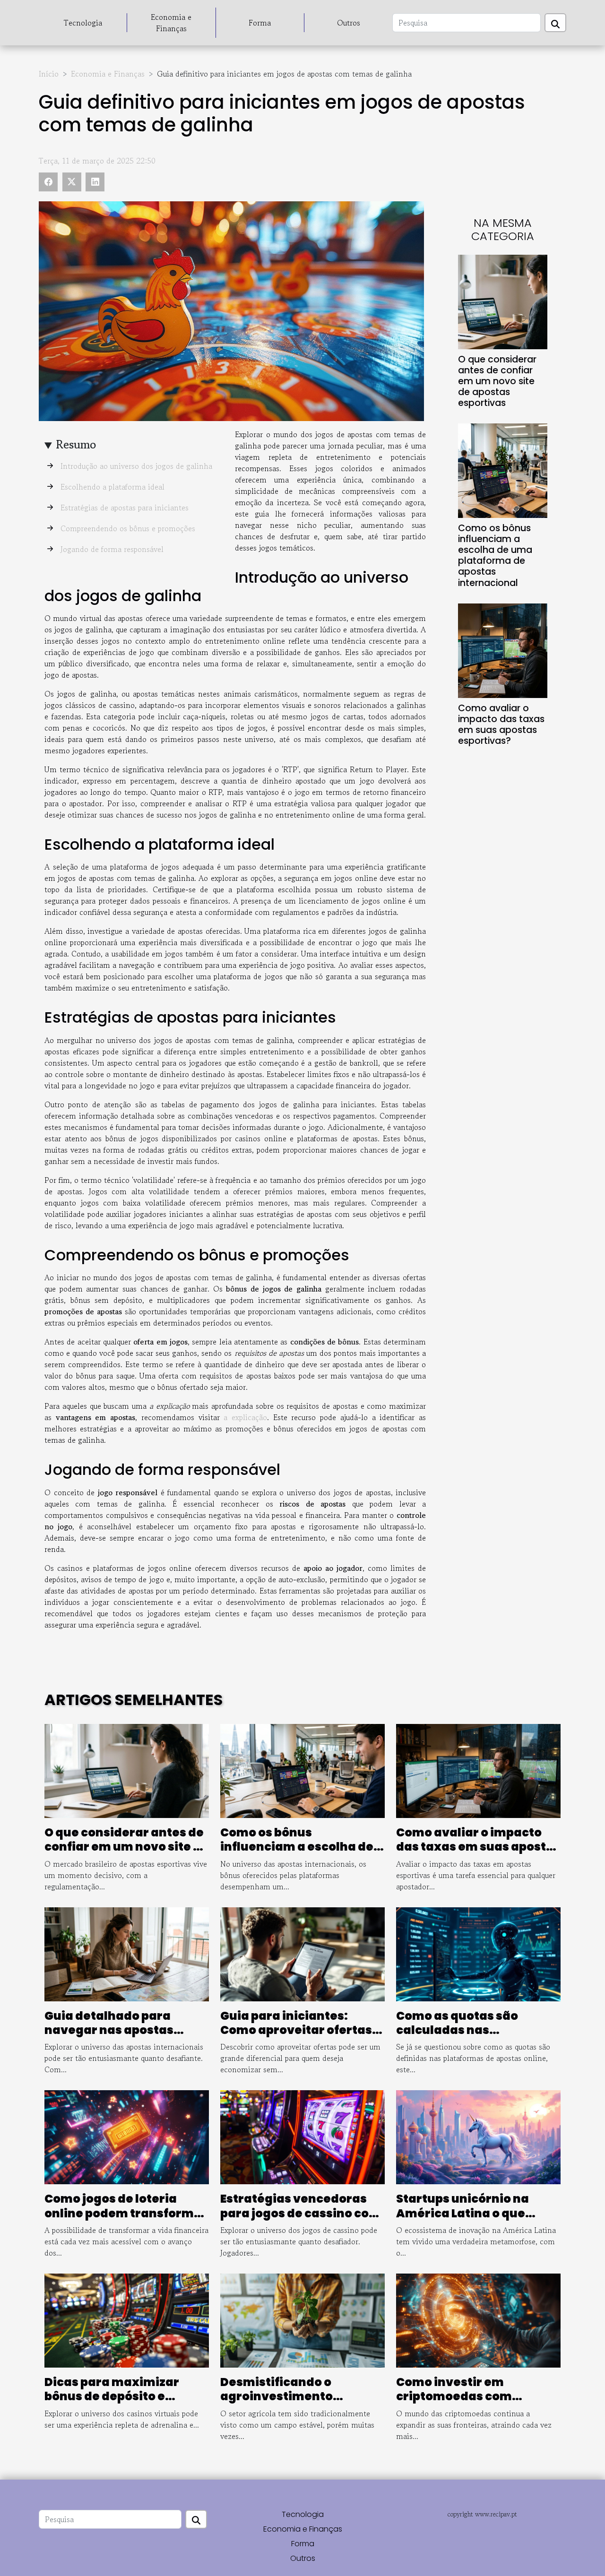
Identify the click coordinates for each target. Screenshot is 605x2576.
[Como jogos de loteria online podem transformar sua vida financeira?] (127, 2136)
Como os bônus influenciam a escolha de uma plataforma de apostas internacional (495, 555)
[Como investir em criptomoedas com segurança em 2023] (478, 2319)
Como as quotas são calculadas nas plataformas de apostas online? (469, 2037)
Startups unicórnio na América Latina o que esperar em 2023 (462, 2213)
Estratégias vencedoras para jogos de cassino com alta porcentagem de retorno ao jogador (301, 2220)
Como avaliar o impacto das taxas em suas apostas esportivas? (501, 724)
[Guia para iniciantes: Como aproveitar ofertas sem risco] (302, 1953)
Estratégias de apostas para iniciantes (125, 508)
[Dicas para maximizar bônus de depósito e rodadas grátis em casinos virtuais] (127, 2319)
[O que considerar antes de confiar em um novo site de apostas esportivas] (503, 301)
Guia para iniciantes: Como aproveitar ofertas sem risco (296, 2030)
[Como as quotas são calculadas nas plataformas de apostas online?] (478, 1953)
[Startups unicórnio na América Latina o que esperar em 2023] (478, 2136)
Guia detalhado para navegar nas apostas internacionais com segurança (109, 2037)
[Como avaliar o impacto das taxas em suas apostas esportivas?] (503, 649)
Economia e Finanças (171, 23)
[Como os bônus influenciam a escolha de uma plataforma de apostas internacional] (503, 470)
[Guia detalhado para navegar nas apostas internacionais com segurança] (127, 1953)
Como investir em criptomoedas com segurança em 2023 (456, 2396)
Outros (349, 23)
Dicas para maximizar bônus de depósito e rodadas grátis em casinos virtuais (126, 2404)
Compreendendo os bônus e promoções (128, 528)
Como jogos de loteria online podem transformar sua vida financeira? (126, 2213)
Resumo (76, 444)
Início (49, 74)
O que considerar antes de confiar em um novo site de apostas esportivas (497, 381)
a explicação (245, 1417)
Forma (260, 23)
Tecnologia (83, 23)
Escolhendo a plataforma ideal (112, 487)
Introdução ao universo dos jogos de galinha (136, 466)
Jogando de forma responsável (112, 549)
